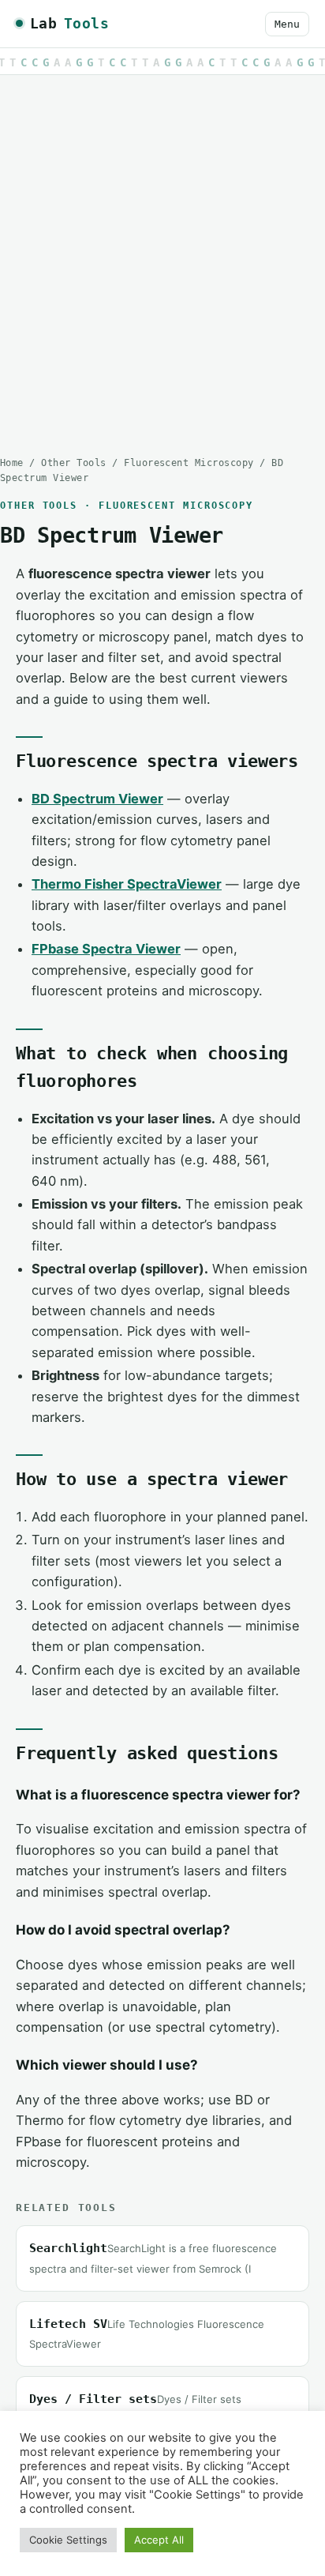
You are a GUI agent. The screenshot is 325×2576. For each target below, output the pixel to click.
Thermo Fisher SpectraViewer (127, 884)
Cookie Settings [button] (68, 2540)
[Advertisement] (162, 254)
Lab (69, 23)
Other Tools (73, 463)
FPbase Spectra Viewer (106, 949)
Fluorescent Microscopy (189, 463)
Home (12, 463)
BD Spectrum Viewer (97, 799)
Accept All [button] (159, 2540)
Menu (287, 24)
